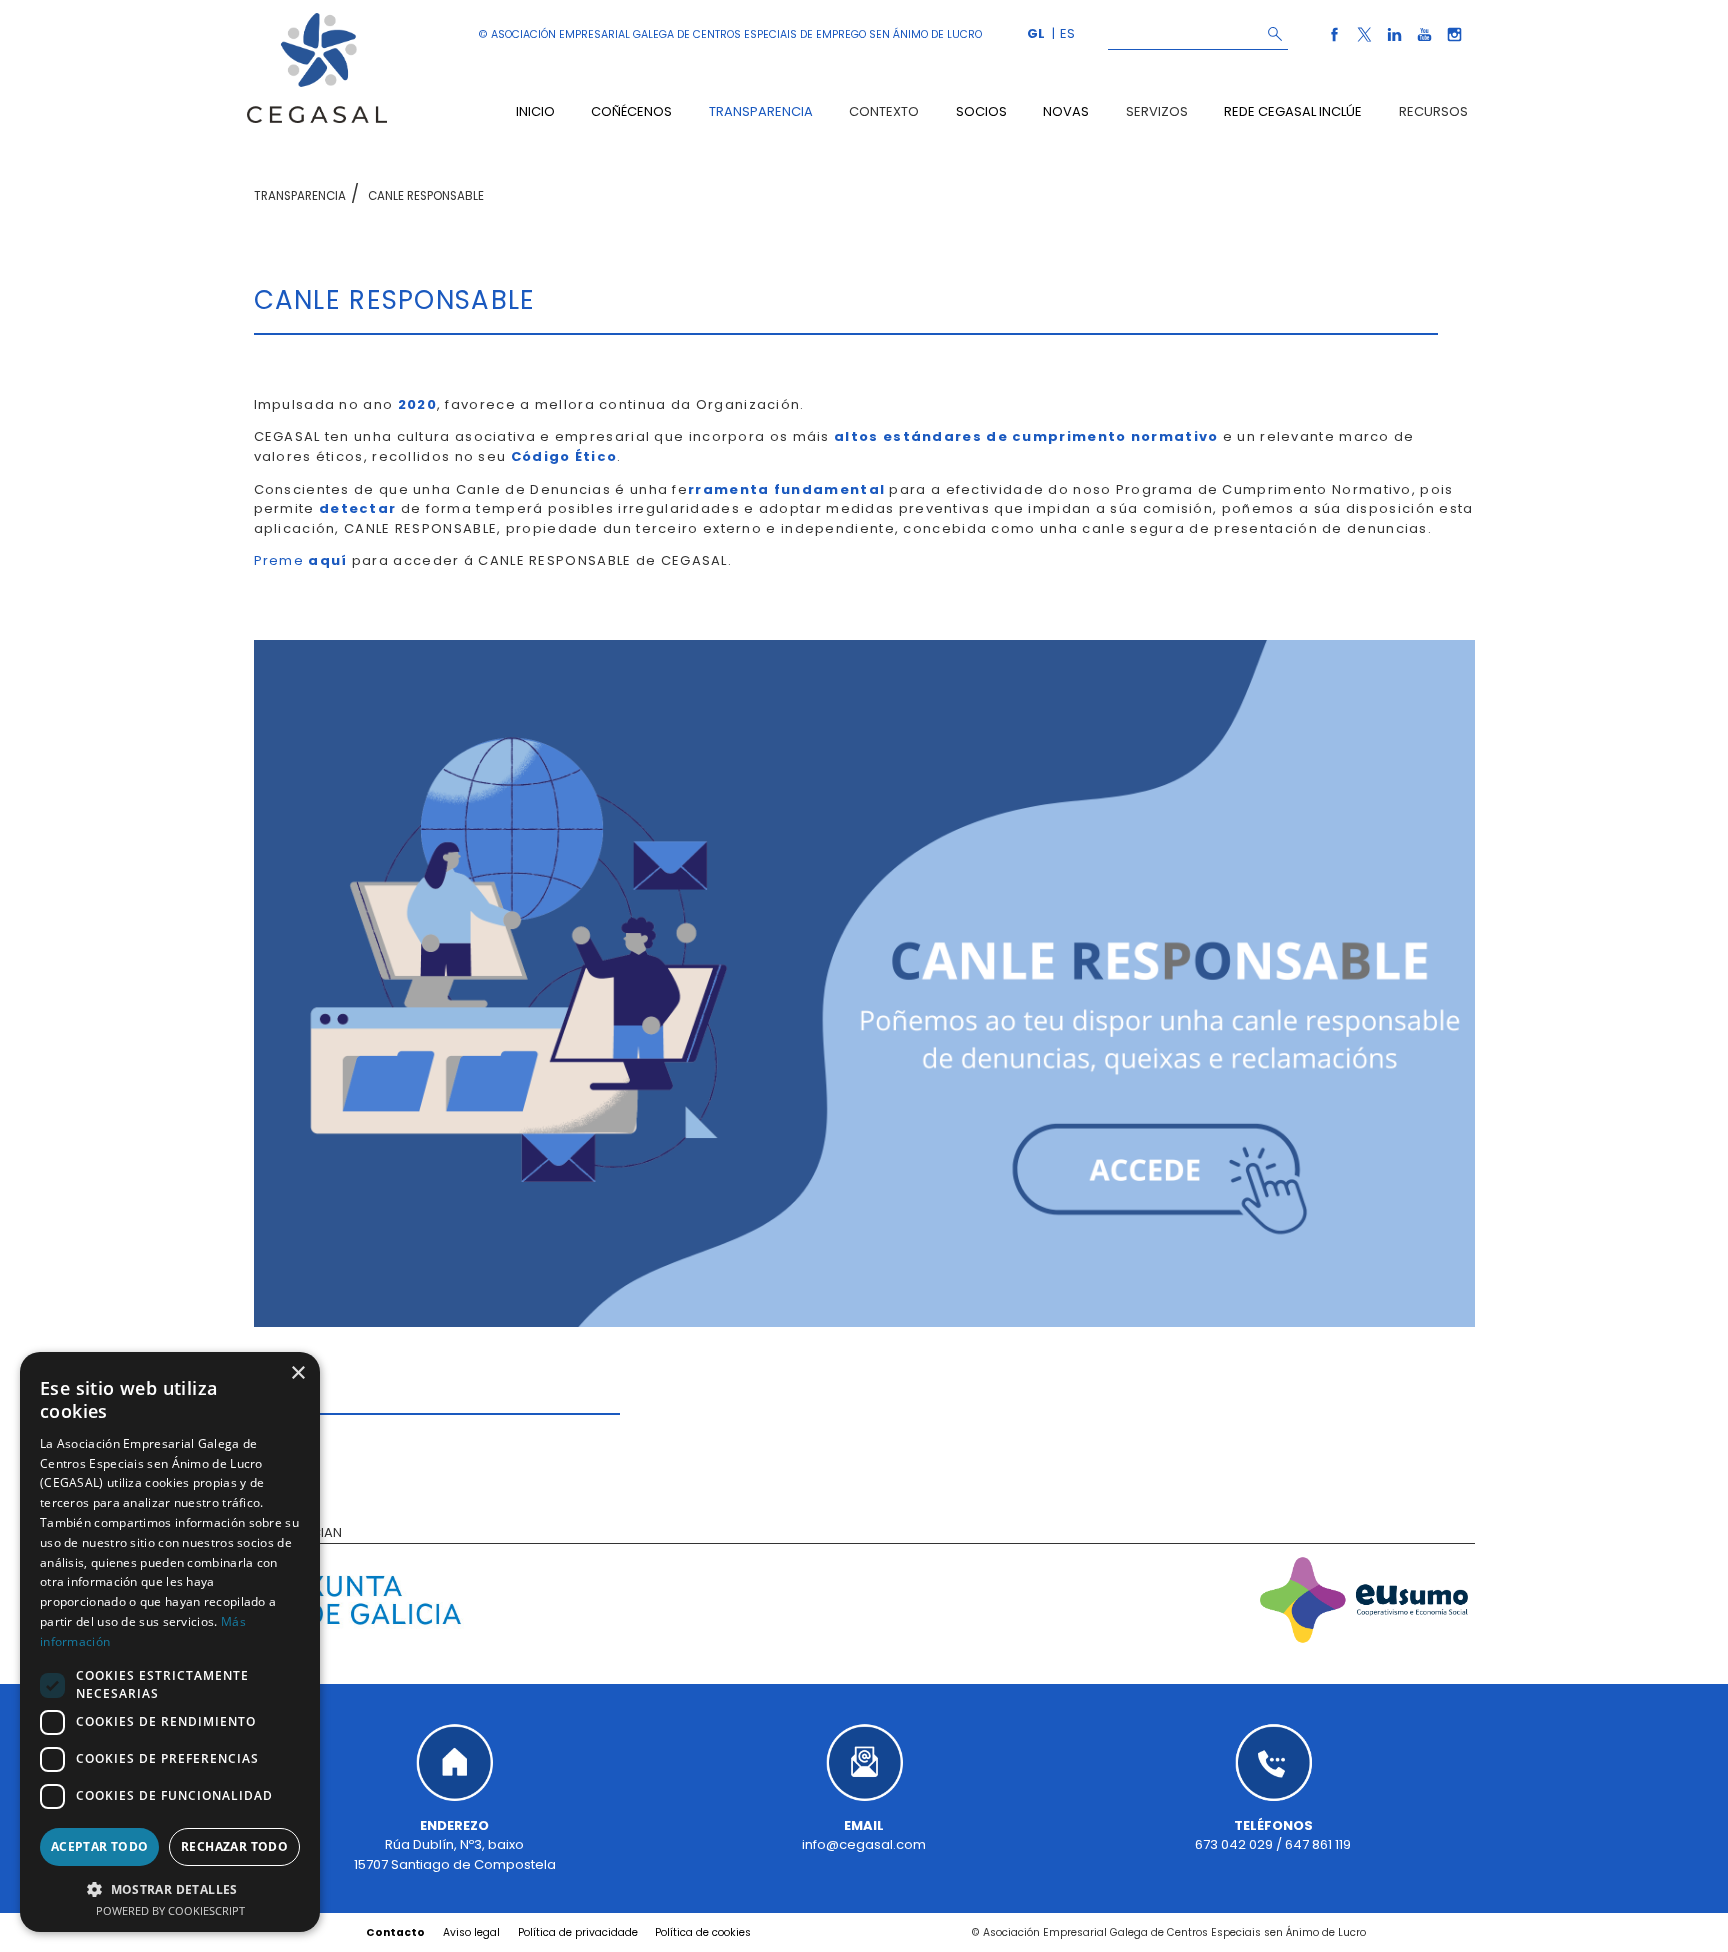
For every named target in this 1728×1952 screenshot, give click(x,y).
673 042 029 (1234, 1844)
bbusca (1274, 33)
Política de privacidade (578, 1932)
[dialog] (170, 1642)
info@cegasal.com (864, 1844)
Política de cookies (703, 1932)
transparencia (300, 196)
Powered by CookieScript (170, 1910)
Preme (301, 560)
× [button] (297, 1373)
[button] (170, 1888)
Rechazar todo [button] (234, 1846)
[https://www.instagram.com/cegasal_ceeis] (1454, 43)
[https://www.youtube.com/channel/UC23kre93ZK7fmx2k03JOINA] (1426, 43)
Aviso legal (471, 1932)
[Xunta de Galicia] (364, 1602)
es (1067, 33)
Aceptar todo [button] (100, 1846)
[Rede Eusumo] (1364, 1603)
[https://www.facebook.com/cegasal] (1336, 43)
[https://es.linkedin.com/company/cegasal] (1396, 43)
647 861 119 (1318, 1844)
